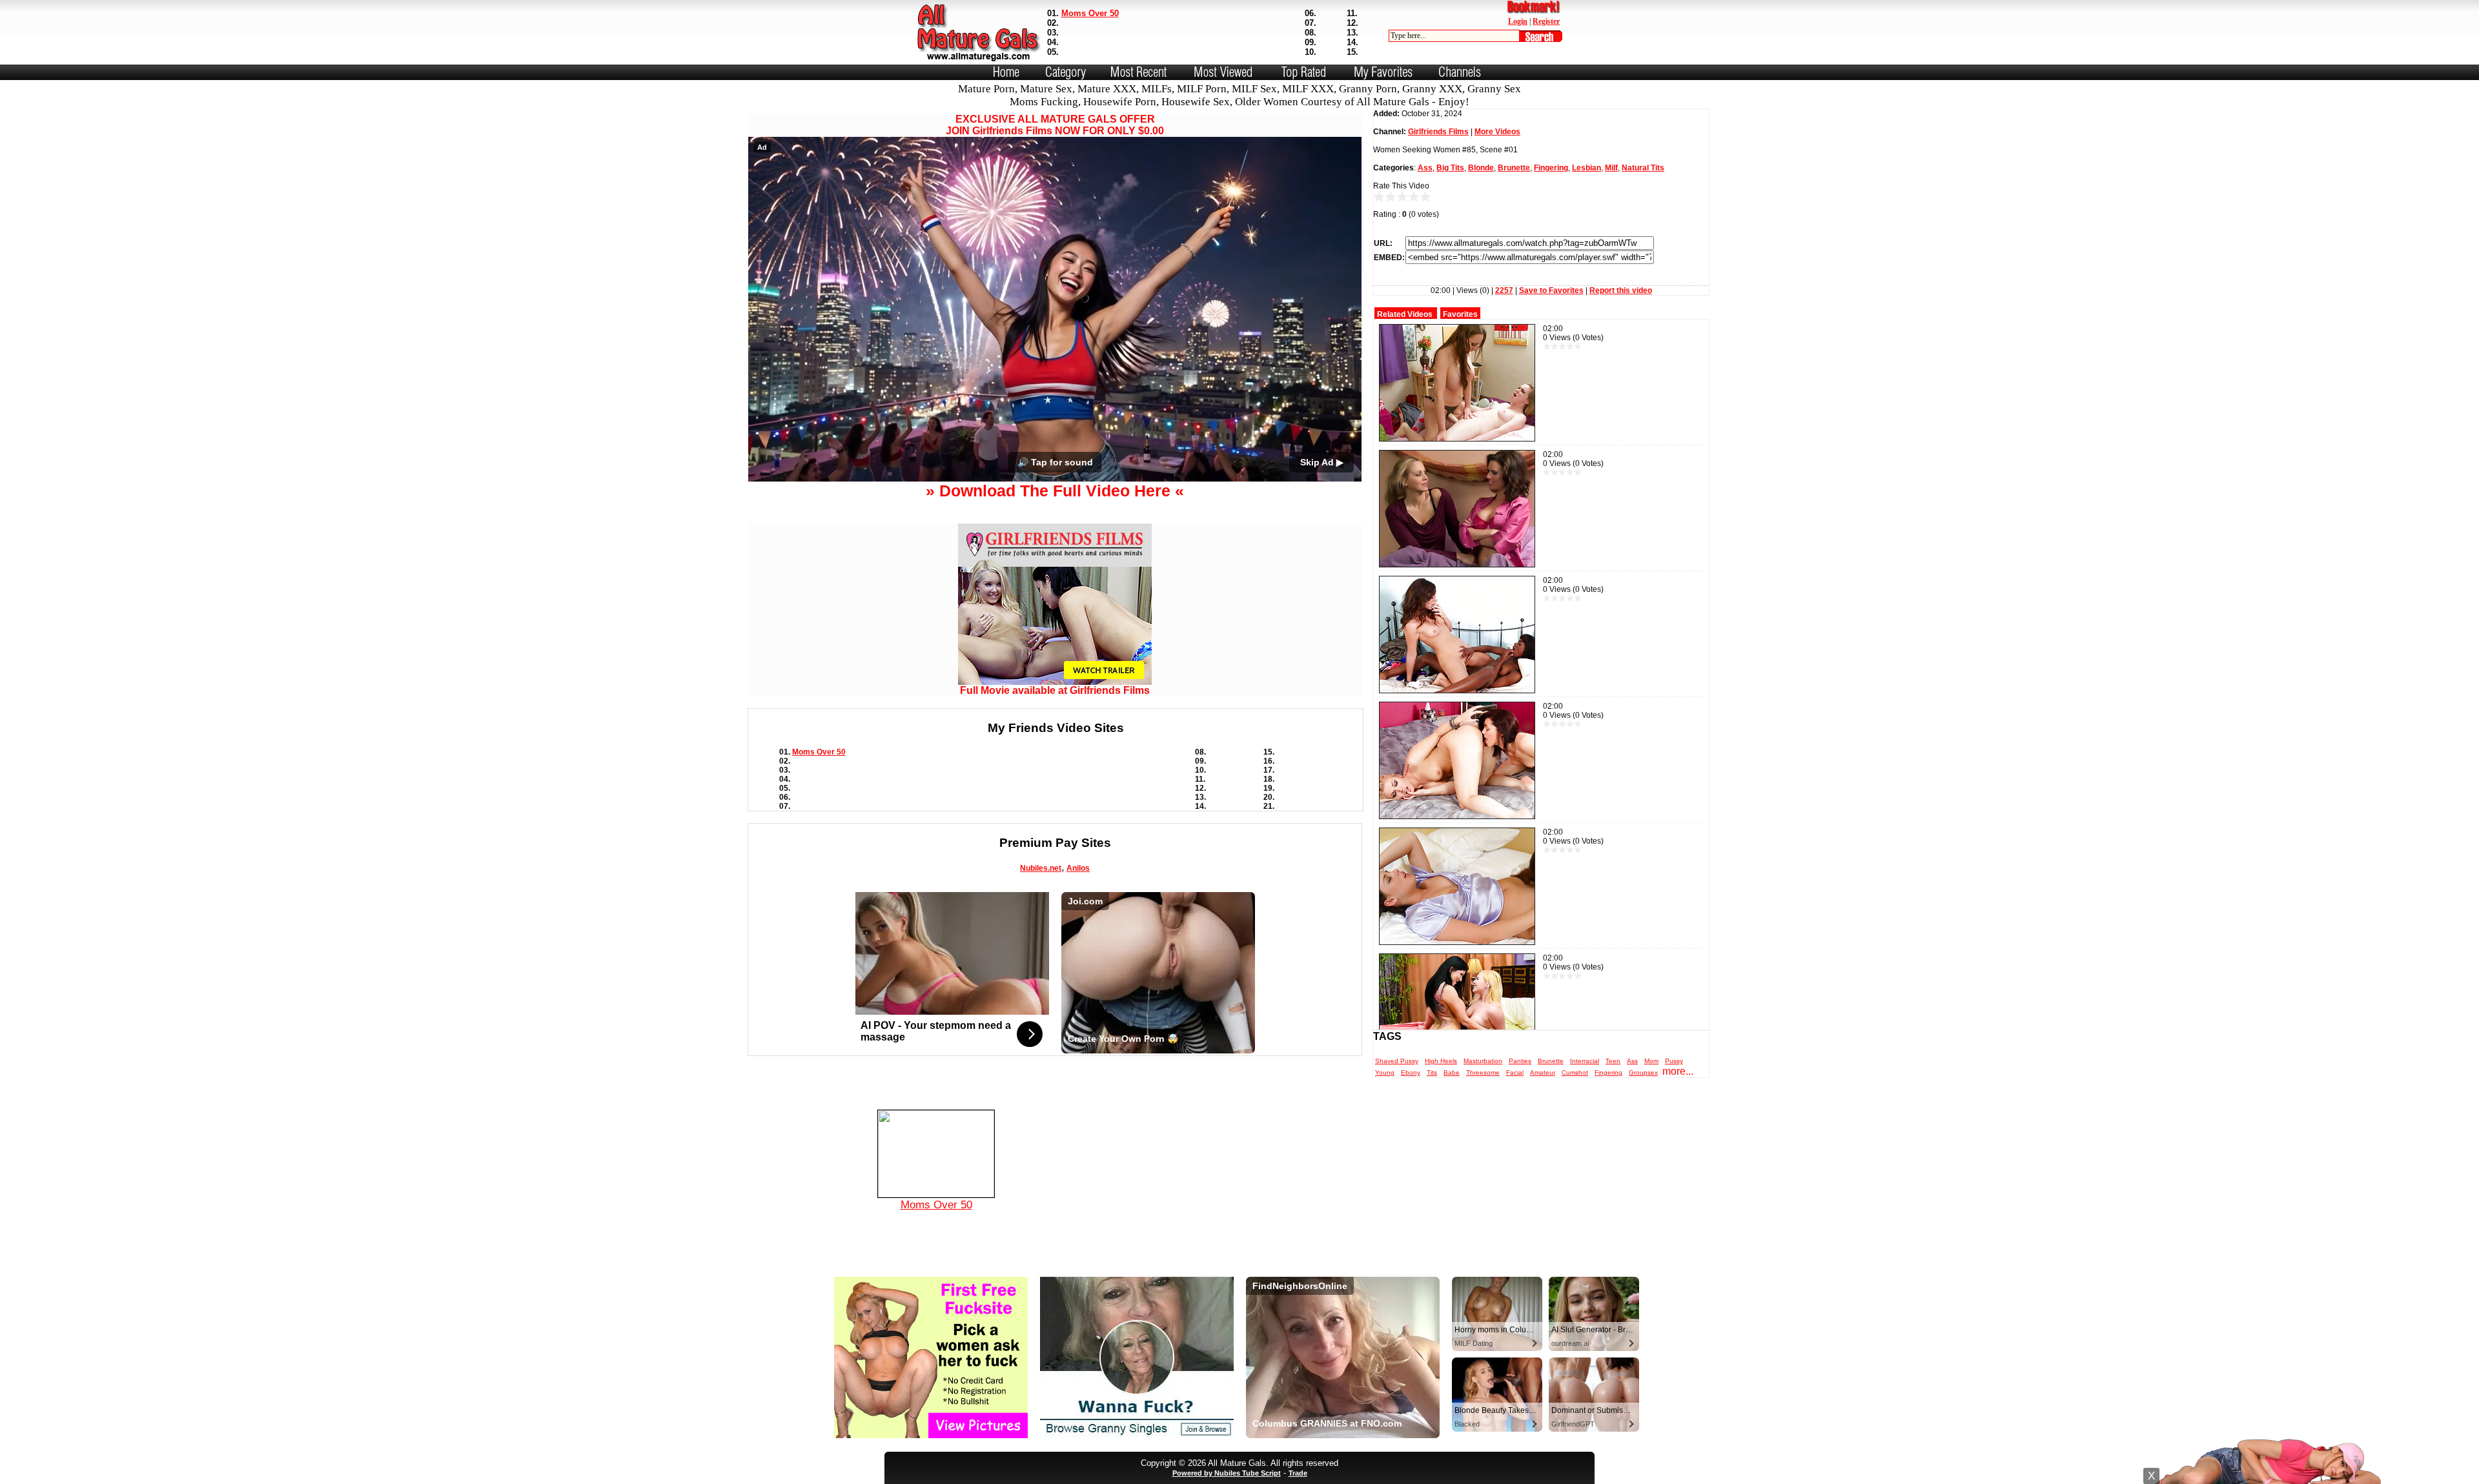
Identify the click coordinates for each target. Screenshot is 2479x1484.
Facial (1515, 1072)
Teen (1613, 1061)
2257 (1504, 290)
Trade (1298, 1473)
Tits (1432, 1072)
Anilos (1078, 868)
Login (1518, 21)
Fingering (1551, 168)
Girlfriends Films (1438, 132)
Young (1385, 1072)
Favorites (1460, 314)
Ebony (1411, 1072)
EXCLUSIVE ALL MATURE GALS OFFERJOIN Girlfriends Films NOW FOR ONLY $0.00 (1055, 125)
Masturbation (1483, 1061)
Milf (1611, 168)
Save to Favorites (1551, 290)
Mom (1651, 1061)
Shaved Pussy (1397, 1061)
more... (1678, 1071)
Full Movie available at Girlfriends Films (1055, 690)
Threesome (1483, 1072)
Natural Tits (1643, 168)
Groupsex (1643, 1072)
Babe (1452, 1072)
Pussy (1674, 1061)
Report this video (1621, 290)
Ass (1425, 168)
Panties (1520, 1061)
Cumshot (1575, 1072)
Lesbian (1586, 168)
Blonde (1481, 168)
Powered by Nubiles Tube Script (1227, 1473)
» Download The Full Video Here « (1055, 491)
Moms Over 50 (1090, 13)
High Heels (1441, 1061)
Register (1546, 21)
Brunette (1514, 168)
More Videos (1497, 132)
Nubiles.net (1041, 868)
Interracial (1585, 1061)
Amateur (1543, 1072)
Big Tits (1450, 168)
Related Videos (1405, 314)
